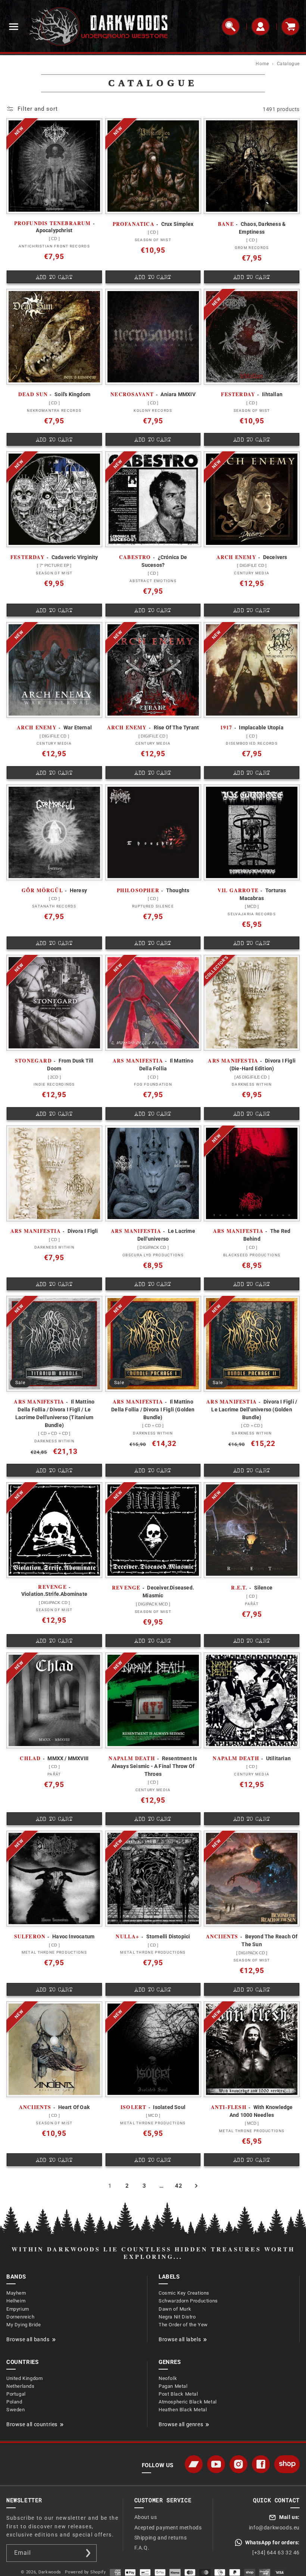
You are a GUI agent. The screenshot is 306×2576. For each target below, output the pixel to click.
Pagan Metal (173, 2386)
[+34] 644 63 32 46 (276, 2553)
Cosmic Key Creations (184, 2293)
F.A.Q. (142, 2548)
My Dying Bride (24, 2325)
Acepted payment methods (168, 2528)
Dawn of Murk (175, 2309)
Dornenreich (21, 2317)
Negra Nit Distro (177, 2317)
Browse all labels (180, 2339)
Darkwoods (50, 2572)
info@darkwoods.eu (274, 2528)
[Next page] (196, 2186)
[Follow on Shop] (287, 2464)
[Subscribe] (88, 2553)
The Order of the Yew (183, 2325)
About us (146, 2517)
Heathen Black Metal (183, 2410)
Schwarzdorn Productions (188, 2301)
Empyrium (18, 2309)
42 (179, 2186)
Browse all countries (32, 2424)
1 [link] (110, 2186)
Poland (14, 2402)
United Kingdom (24, 2378)
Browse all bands (28, 2339)
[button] (13, 26)
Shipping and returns (161, 2538)
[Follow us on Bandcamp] (194, 2464)
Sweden (16, 2410)
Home (262, 64)
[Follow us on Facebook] (261, 2464)
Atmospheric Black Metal (188, 2402)
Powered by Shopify (85, 2572)
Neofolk (168, 2378)
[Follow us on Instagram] (238, 2464)
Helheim (16, 2301)
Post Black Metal (178, 2394)
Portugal (16, 2394)
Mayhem (16, 2293)
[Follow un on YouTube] (216, 2464)
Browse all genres (181, 2424)
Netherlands (21, 2386)
